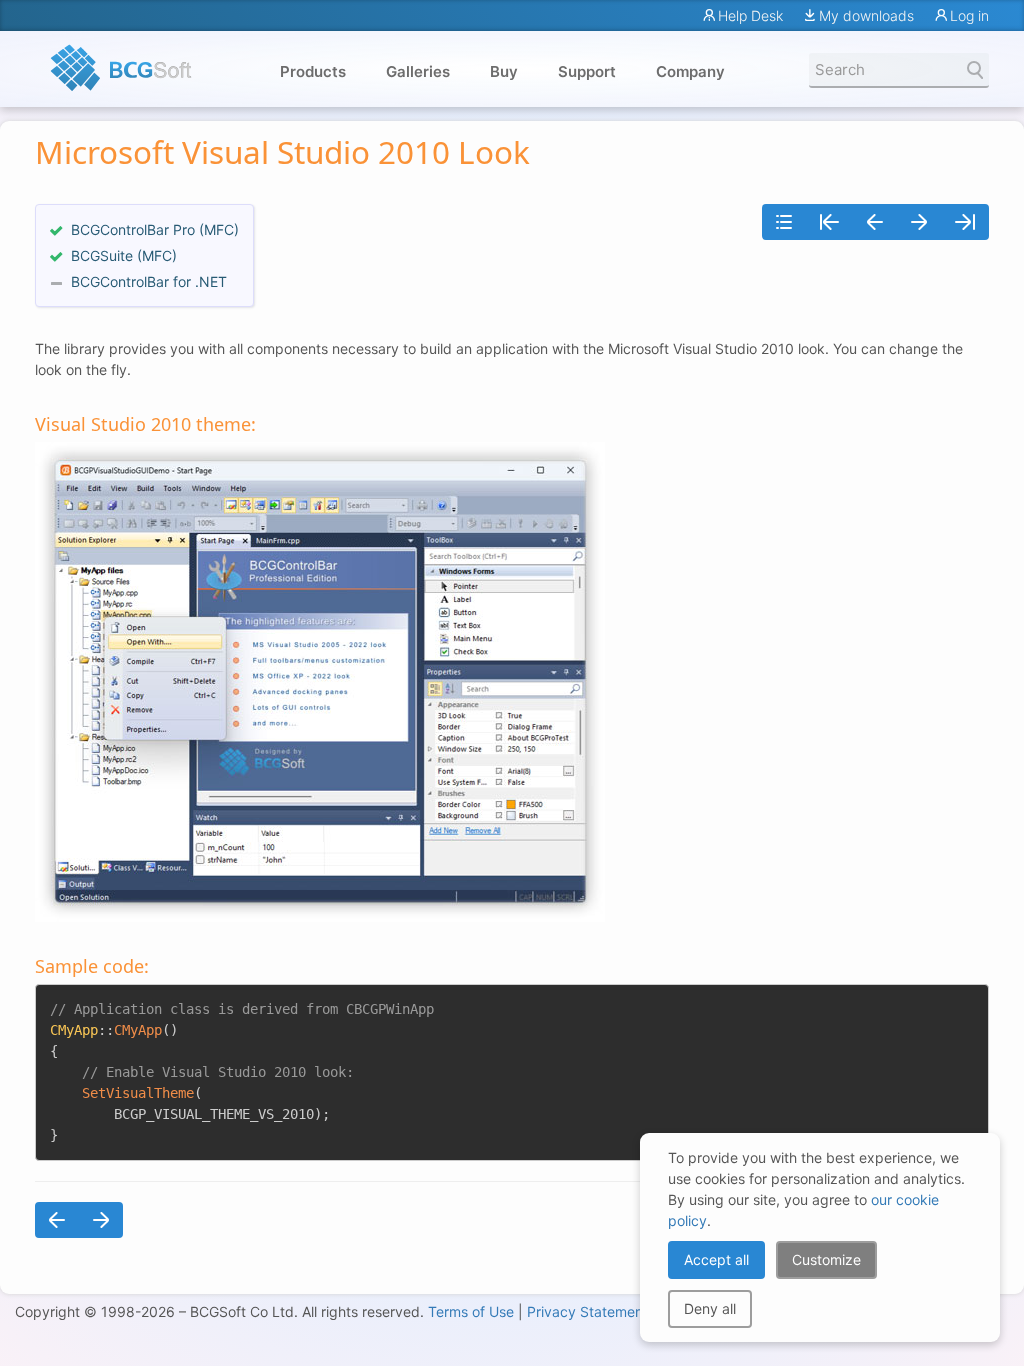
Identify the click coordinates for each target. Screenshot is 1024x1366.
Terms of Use (471, 1311)
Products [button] (313, 71)
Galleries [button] (418, 71)
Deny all (710, 1308)
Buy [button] (504, 71)
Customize (826, 1259)
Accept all (716, 1259)
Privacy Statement (587, 1311)
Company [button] (690, 71)
